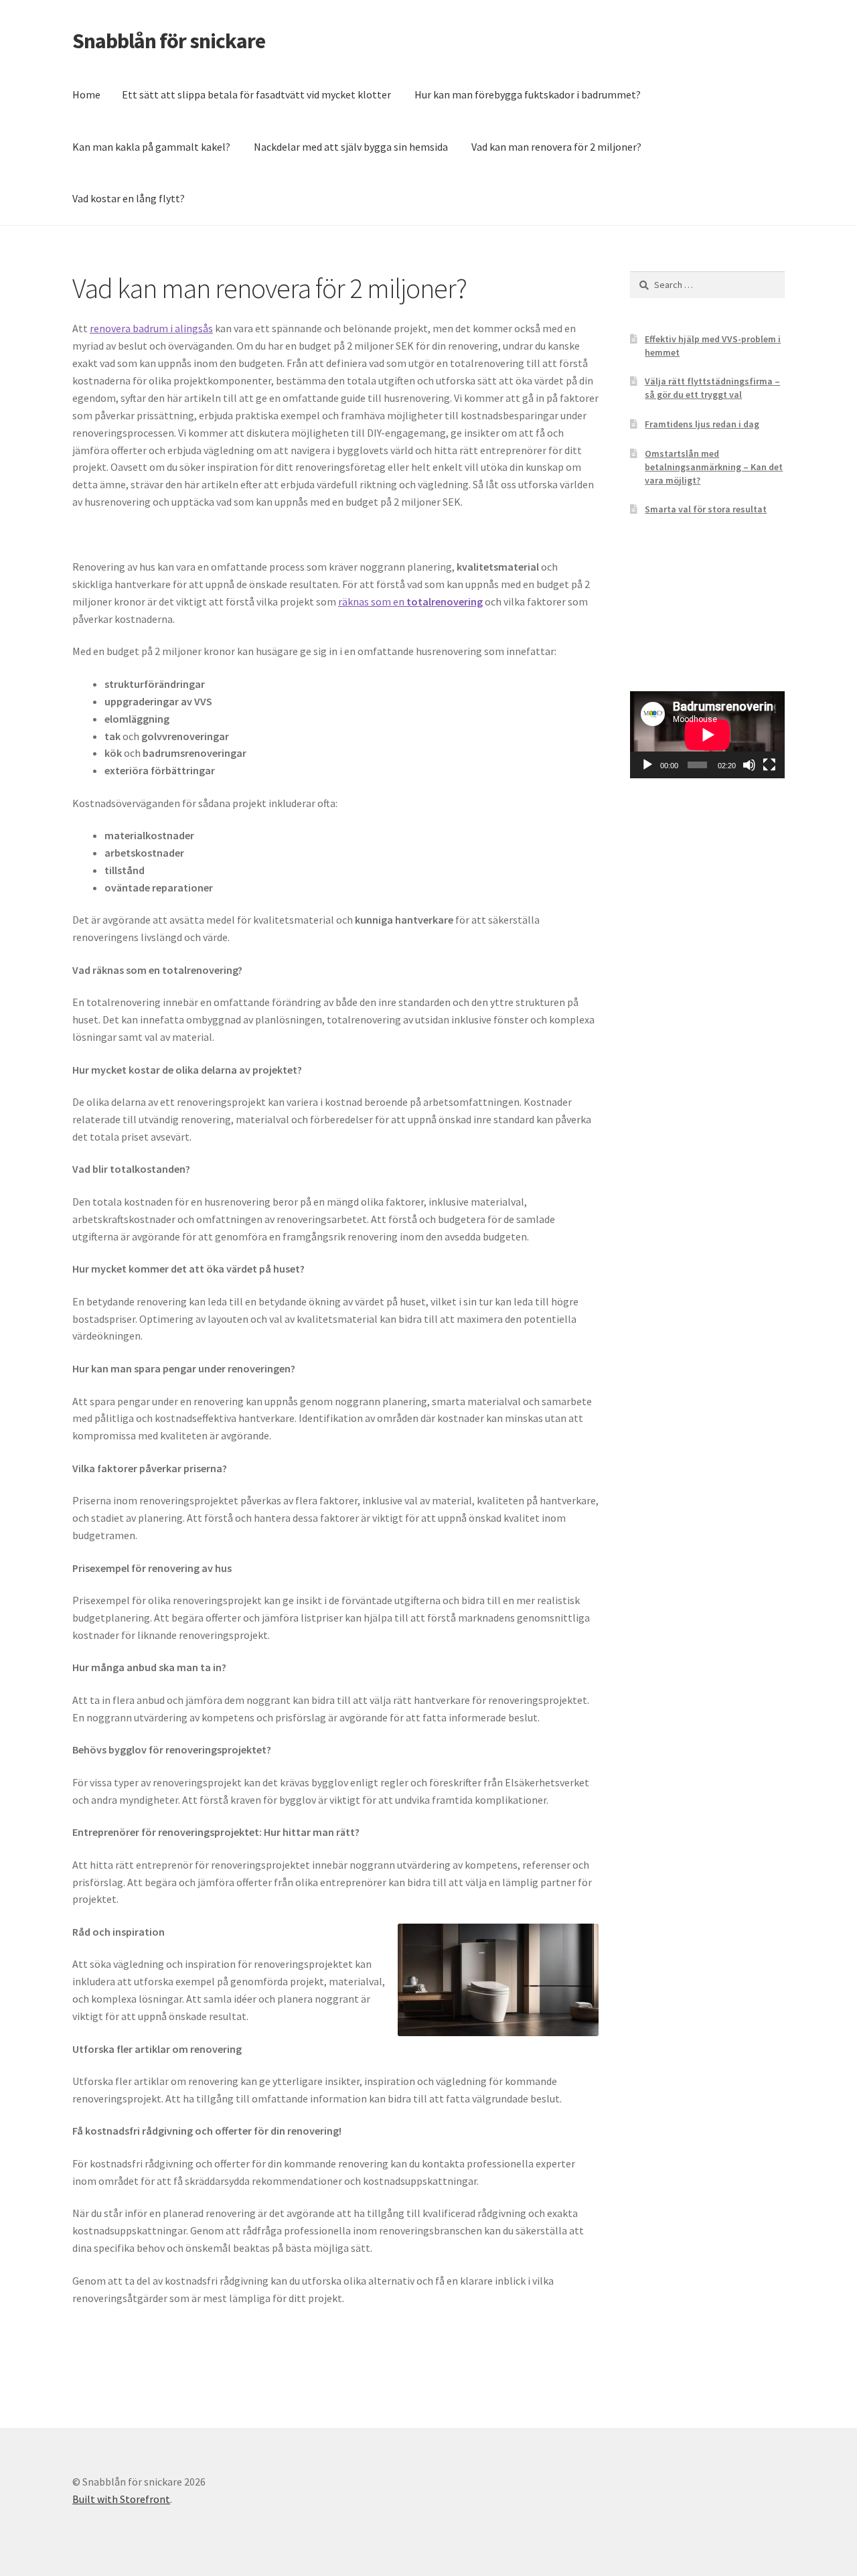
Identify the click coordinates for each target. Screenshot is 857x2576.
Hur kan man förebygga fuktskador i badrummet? (528, 94)
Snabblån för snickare (169, 41)
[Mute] (749, 765)
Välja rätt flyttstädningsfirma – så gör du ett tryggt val (712, 388)
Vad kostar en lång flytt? (129, 198)
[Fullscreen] (769, 765)
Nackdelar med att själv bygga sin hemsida (351, 147)
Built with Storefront (121, 2499)
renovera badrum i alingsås (151, 328)
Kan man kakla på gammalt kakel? (151, 147)
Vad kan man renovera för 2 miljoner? (556, 147)
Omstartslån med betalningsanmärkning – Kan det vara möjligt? (714, 467)
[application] (707, 735)
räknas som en (410, 601)
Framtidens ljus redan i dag (702, 424)
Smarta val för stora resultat (706, 509)
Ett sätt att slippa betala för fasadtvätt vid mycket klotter (256, 94)
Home (86, 94)
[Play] (647, 765)
